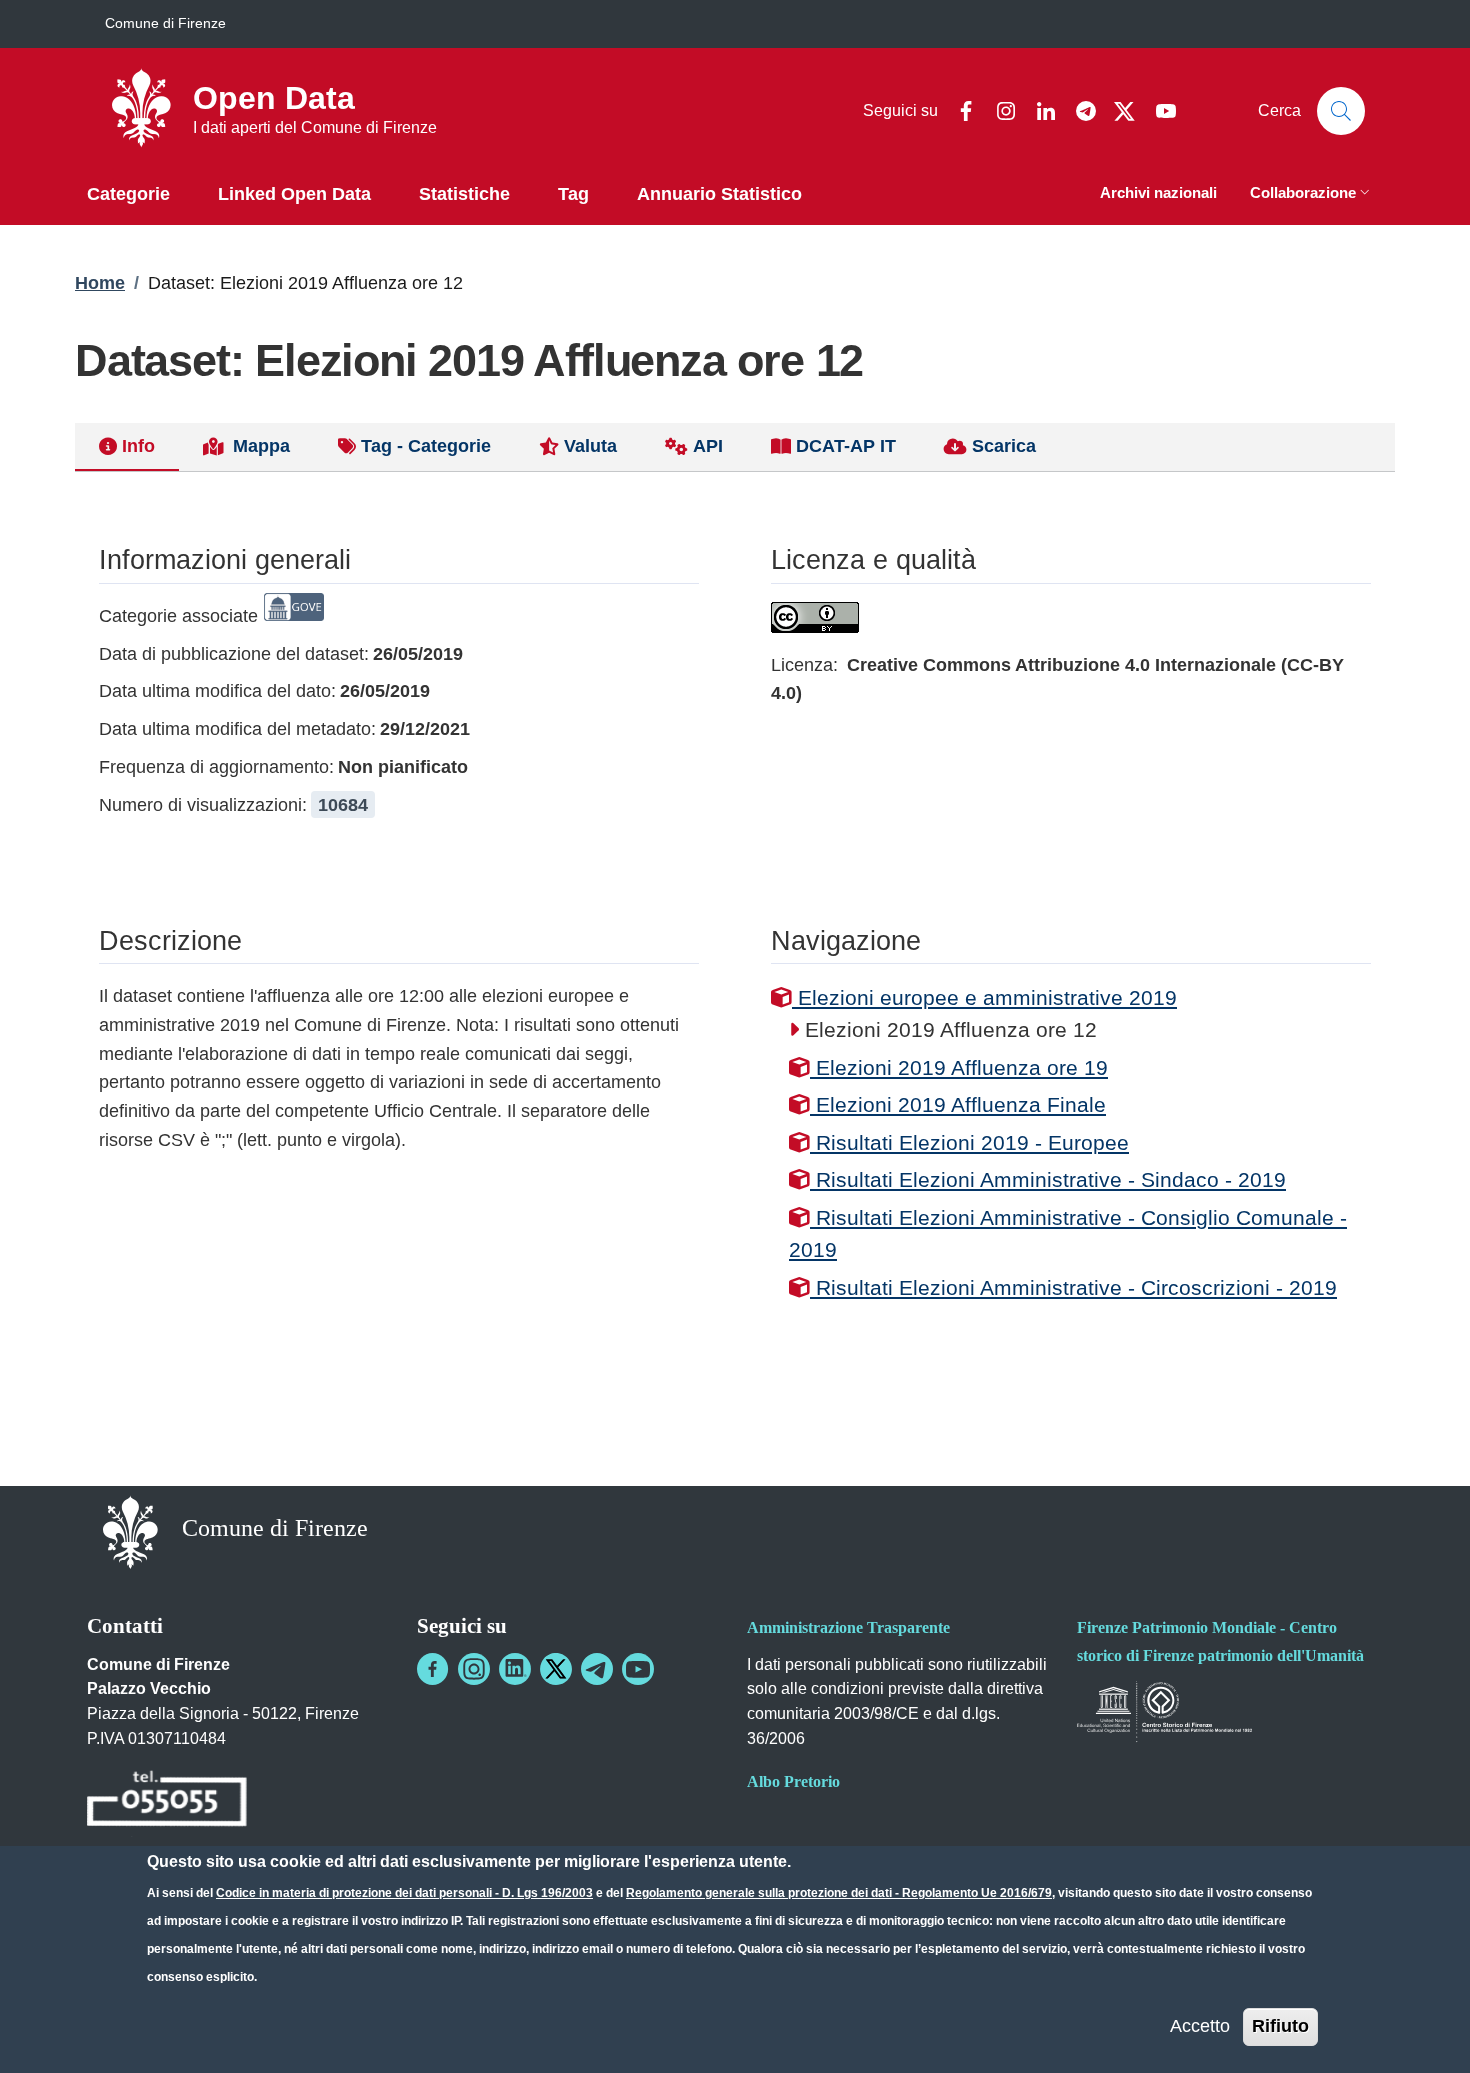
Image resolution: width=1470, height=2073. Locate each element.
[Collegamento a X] (556, 1669)
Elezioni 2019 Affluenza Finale (958, 1104)
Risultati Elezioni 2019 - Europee (969, 1142)
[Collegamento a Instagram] (474, 1669)
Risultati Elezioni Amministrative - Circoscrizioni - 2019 (1073, 1287)
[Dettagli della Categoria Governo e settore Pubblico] (294, 616)
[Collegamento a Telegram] (597, 1669)
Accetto (1200, 2026)
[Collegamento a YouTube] (638, 1669)
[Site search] (1341, 111)
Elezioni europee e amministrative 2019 (984, 997)
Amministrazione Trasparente (848, 1627)
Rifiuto (1280, 2026)
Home (100, 283)
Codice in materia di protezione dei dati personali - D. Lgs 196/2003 (404, 1893)
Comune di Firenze (165, 23)
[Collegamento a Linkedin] (515, 1669)
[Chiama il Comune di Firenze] (167, 1801)
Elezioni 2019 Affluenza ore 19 (959, 1067)
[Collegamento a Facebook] (433, 1669)
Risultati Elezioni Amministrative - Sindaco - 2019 (1048, 1179)
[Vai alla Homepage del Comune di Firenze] (130, 1530)
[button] (1312, 194)
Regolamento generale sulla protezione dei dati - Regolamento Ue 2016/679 (839, 1893)
